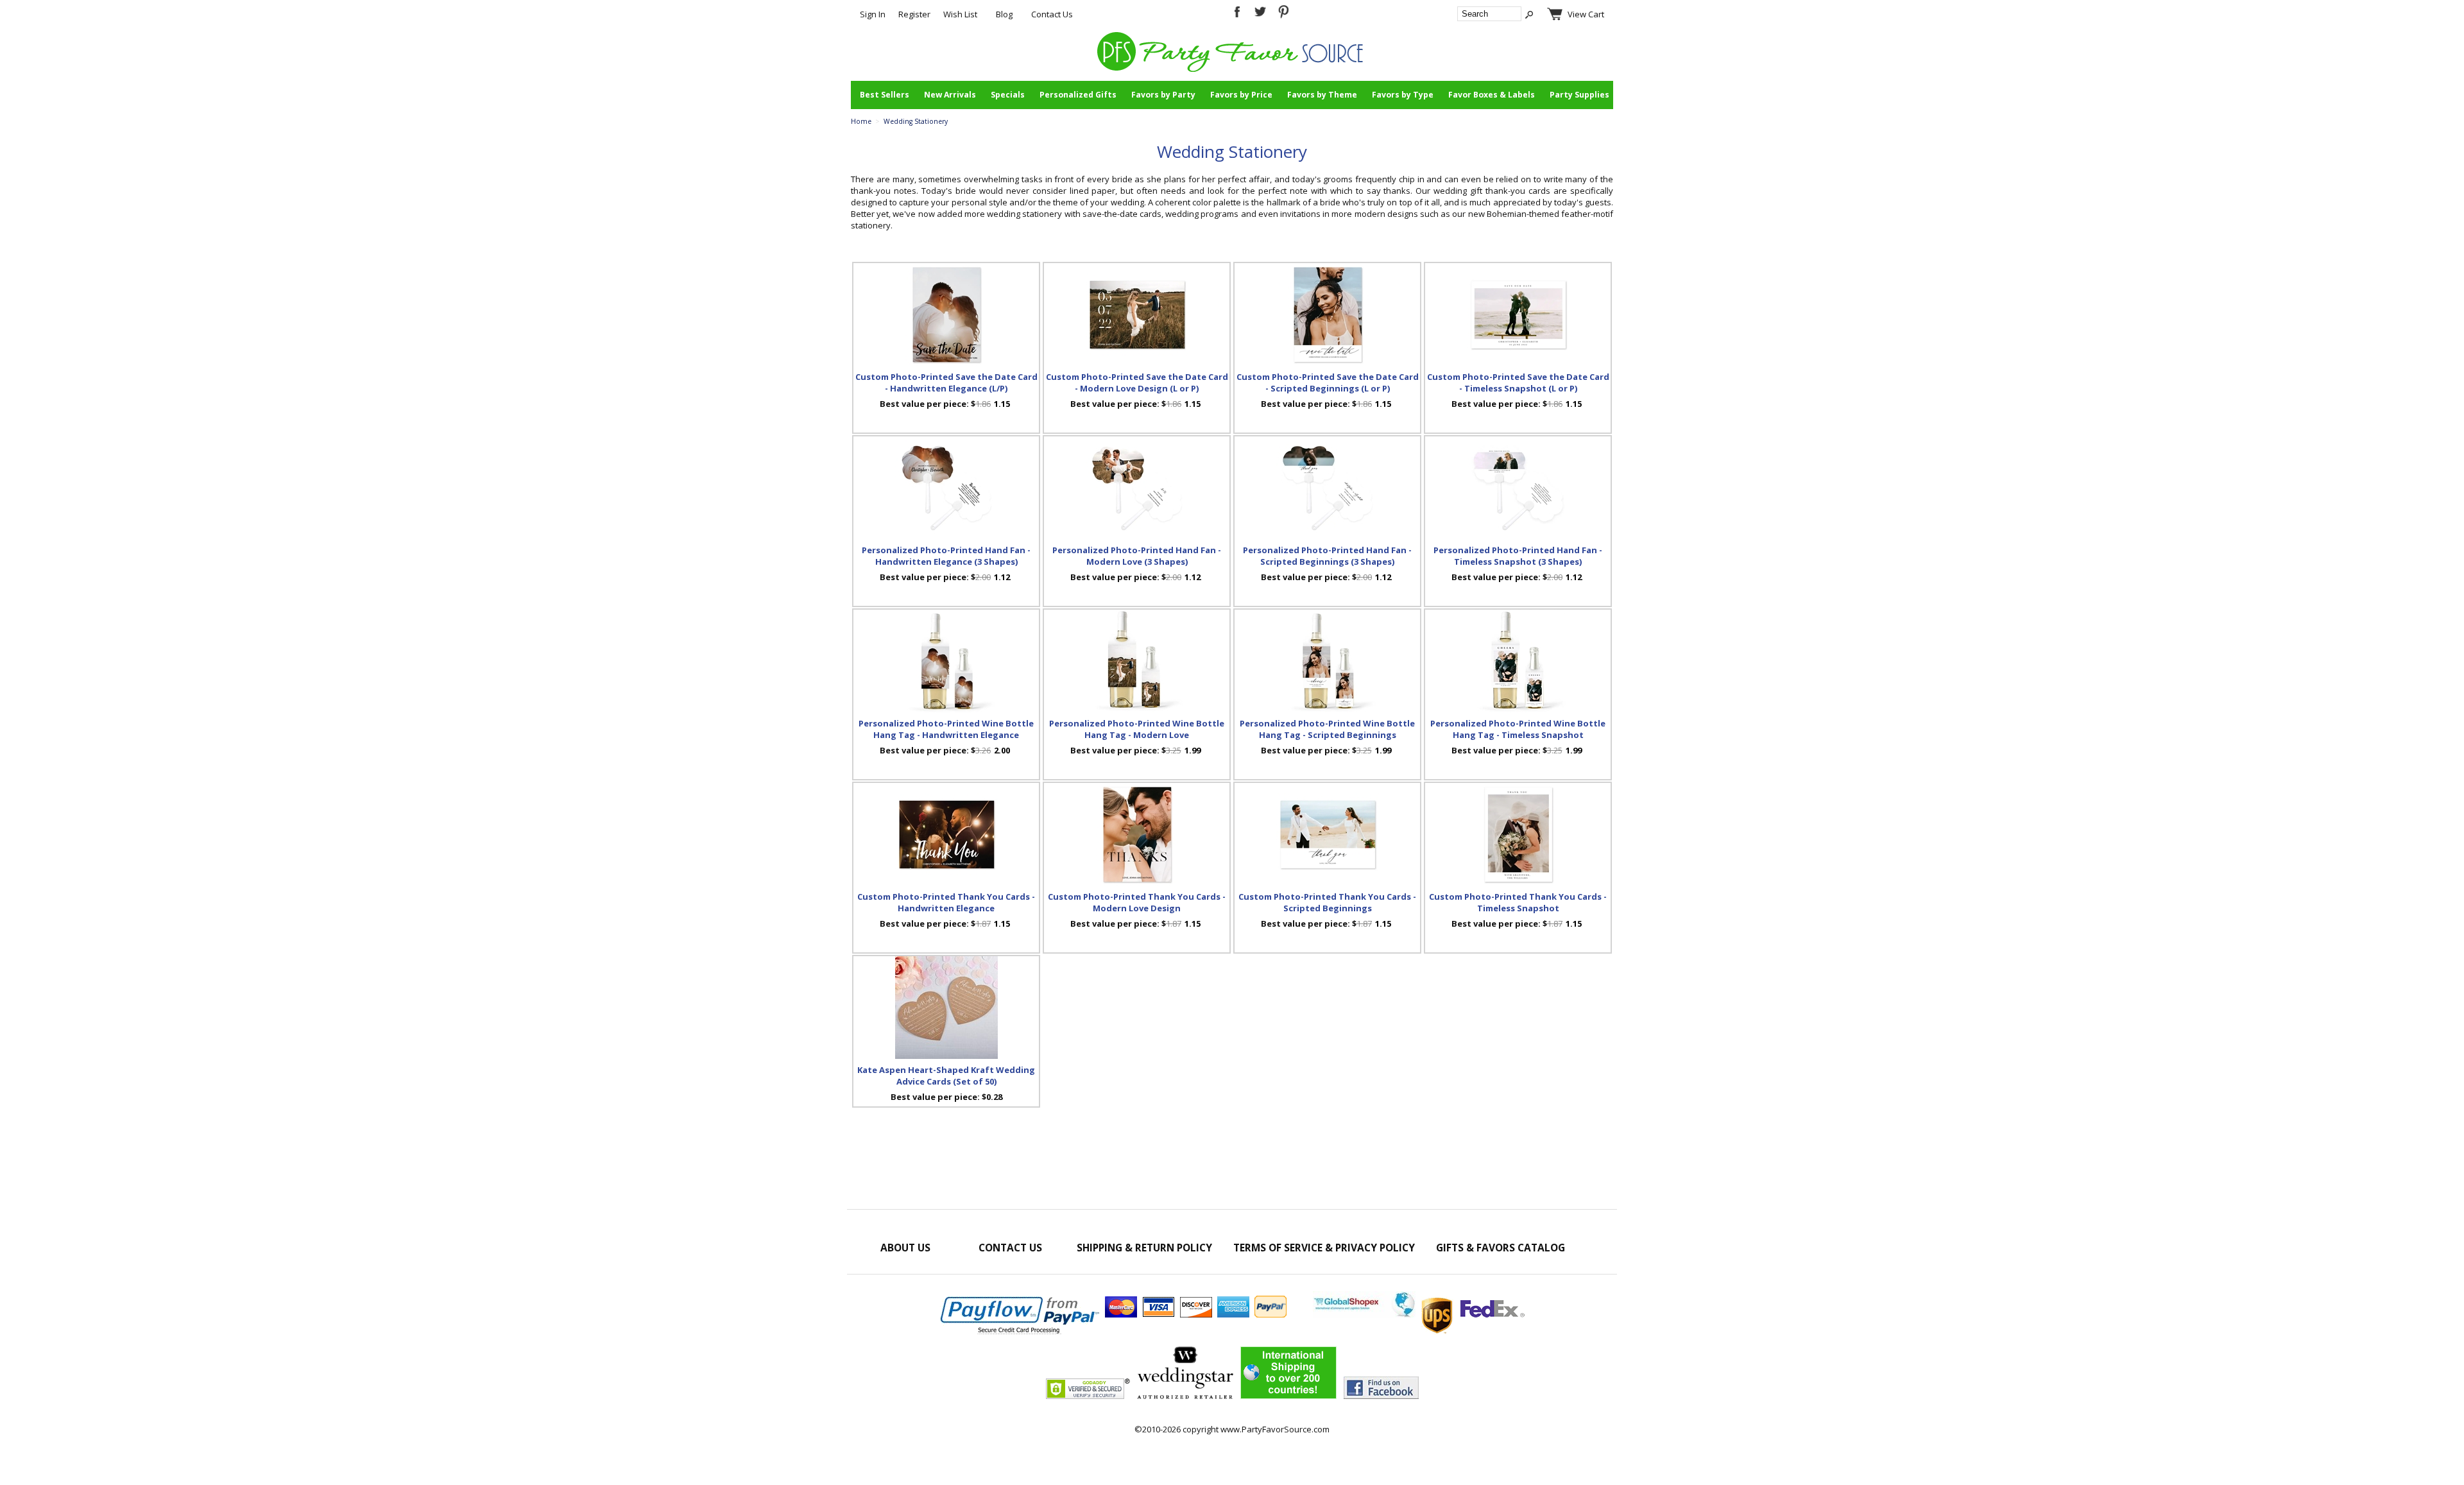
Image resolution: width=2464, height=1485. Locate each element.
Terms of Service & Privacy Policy (1324, 1248)
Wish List (960, 14)
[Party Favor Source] (1232, 69)
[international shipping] (1419, 1314)
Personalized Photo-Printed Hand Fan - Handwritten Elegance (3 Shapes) (946, 556)
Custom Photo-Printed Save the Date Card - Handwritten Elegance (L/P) (946, 382)
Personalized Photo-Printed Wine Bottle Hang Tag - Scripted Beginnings (1327, 729)
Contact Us (1052, 14)
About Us (905, 1248)
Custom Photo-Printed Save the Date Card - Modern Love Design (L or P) (1137, 382)
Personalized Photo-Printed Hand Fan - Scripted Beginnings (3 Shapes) (1327, 556)
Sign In (873, 14)
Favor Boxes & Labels (1492, 95)
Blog (1004, 14)
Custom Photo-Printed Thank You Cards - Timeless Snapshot (1518, 902)
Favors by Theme (1322, 95)
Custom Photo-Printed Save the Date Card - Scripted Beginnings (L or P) (1328, 382)
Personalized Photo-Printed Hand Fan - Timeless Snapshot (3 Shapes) (1518, 556)
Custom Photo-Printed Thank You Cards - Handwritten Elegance (946, 902)
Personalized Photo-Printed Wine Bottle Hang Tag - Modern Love (1137, 729)
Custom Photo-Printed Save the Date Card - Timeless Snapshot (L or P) (1518, 382)
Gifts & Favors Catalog (1501, 1248)
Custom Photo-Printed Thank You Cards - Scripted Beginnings (1327, 902)
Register (914, 14)
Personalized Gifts (1078, 95)
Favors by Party (1163, 95)
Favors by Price (1241, 95)
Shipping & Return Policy (1144, 1248)
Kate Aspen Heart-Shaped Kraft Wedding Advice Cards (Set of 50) (946, 1076)
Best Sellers (885, 95)
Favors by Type (1403, 95)
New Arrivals (950, 95)
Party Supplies (1579, 95)
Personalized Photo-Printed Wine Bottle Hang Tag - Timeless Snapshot (1518, 729)
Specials (1008, 95)
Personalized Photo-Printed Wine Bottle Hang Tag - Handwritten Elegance (946, 729)
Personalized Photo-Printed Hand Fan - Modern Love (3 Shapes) (1137, 556)
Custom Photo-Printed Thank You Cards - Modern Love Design (1137, 902)
